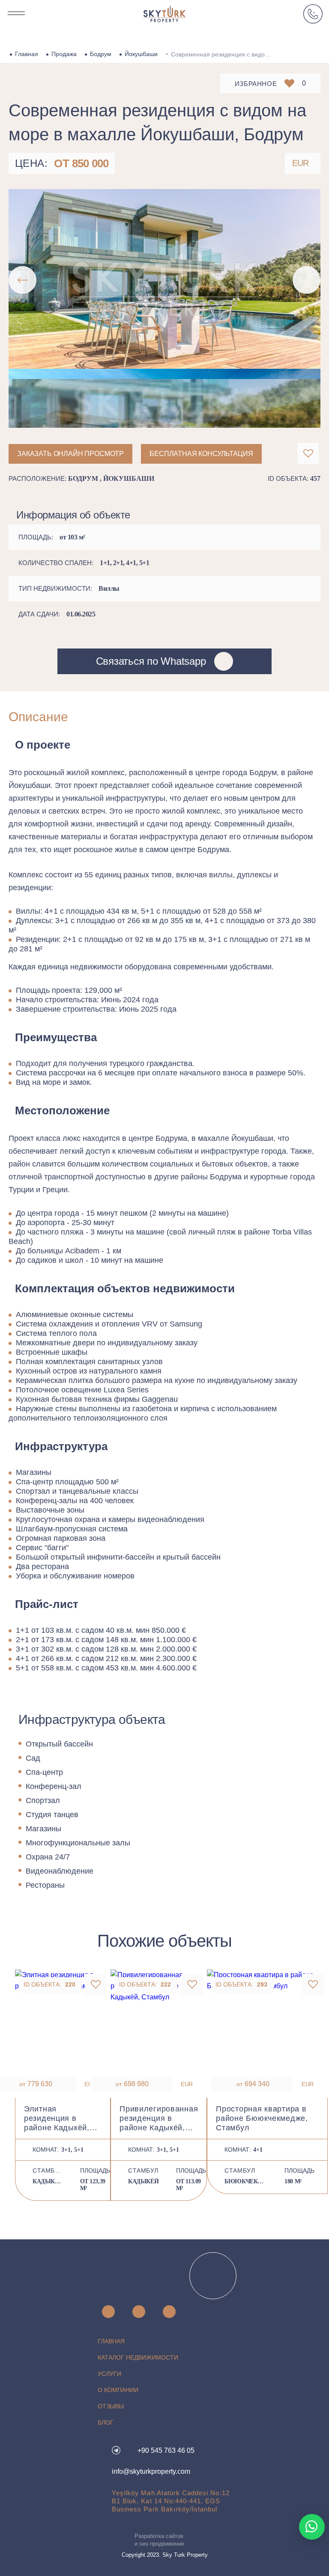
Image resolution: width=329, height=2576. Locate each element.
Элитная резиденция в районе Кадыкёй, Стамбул (57, 2119)
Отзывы (111, 2406)
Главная (27, 54)
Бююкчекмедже (246, 2181)
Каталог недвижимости (138, 2357)
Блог (106, 2422)
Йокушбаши (141, 54)
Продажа (64, 54)
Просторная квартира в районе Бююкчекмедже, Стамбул (262, 2118)
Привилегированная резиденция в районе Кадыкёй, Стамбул (159, 2119)
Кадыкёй (48, 2181)
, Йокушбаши (127, 478)
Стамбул (48, 2170)
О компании (118, 2390)
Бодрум (101, 54)
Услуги (109, 2374)
